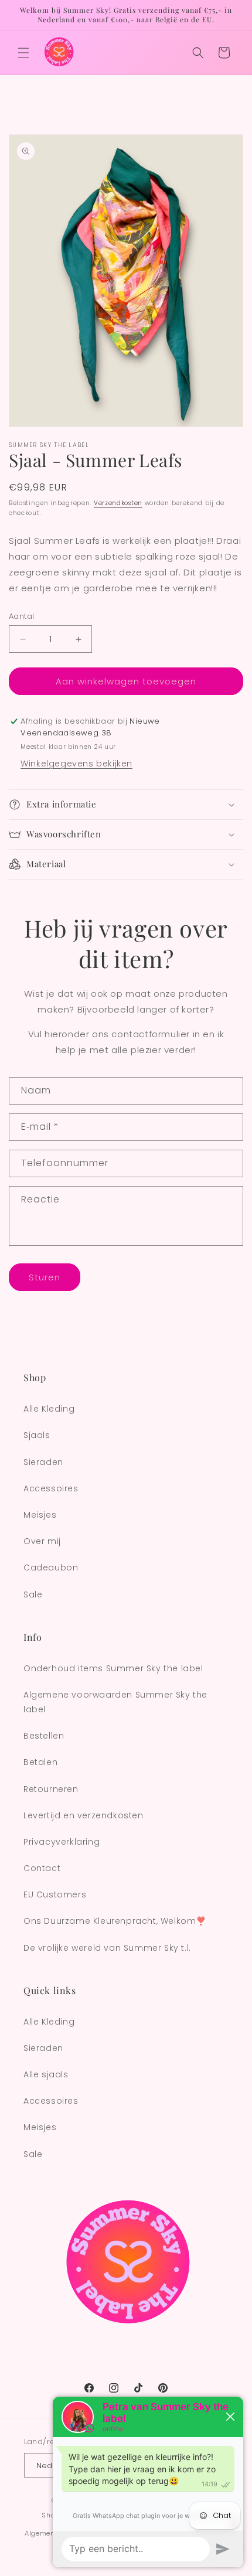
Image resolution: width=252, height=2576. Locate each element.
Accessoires (51, 1488)
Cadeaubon (51, 1568)
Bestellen (44, 1736)
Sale (33, 1594)
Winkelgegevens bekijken (76, 764)
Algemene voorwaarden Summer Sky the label (115, 1702)
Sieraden (43, 1462)
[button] (23, 53)
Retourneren (51, 1789)
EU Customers (55, 1894)
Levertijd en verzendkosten (84, 1815)
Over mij (42, 1541)
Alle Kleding (49, 1409)
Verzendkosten (118, 503)
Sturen (45, 1277)
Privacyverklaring (62, 1842)
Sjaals (37, 1435)
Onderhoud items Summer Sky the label (113, 1668)
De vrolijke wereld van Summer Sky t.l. (107, 1948)
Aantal (21, 616)
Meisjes (40, 1515)
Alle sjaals (46, 2074)
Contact (42, 1868)
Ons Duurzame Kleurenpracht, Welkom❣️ (115, 1921)
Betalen (40, 1762)
